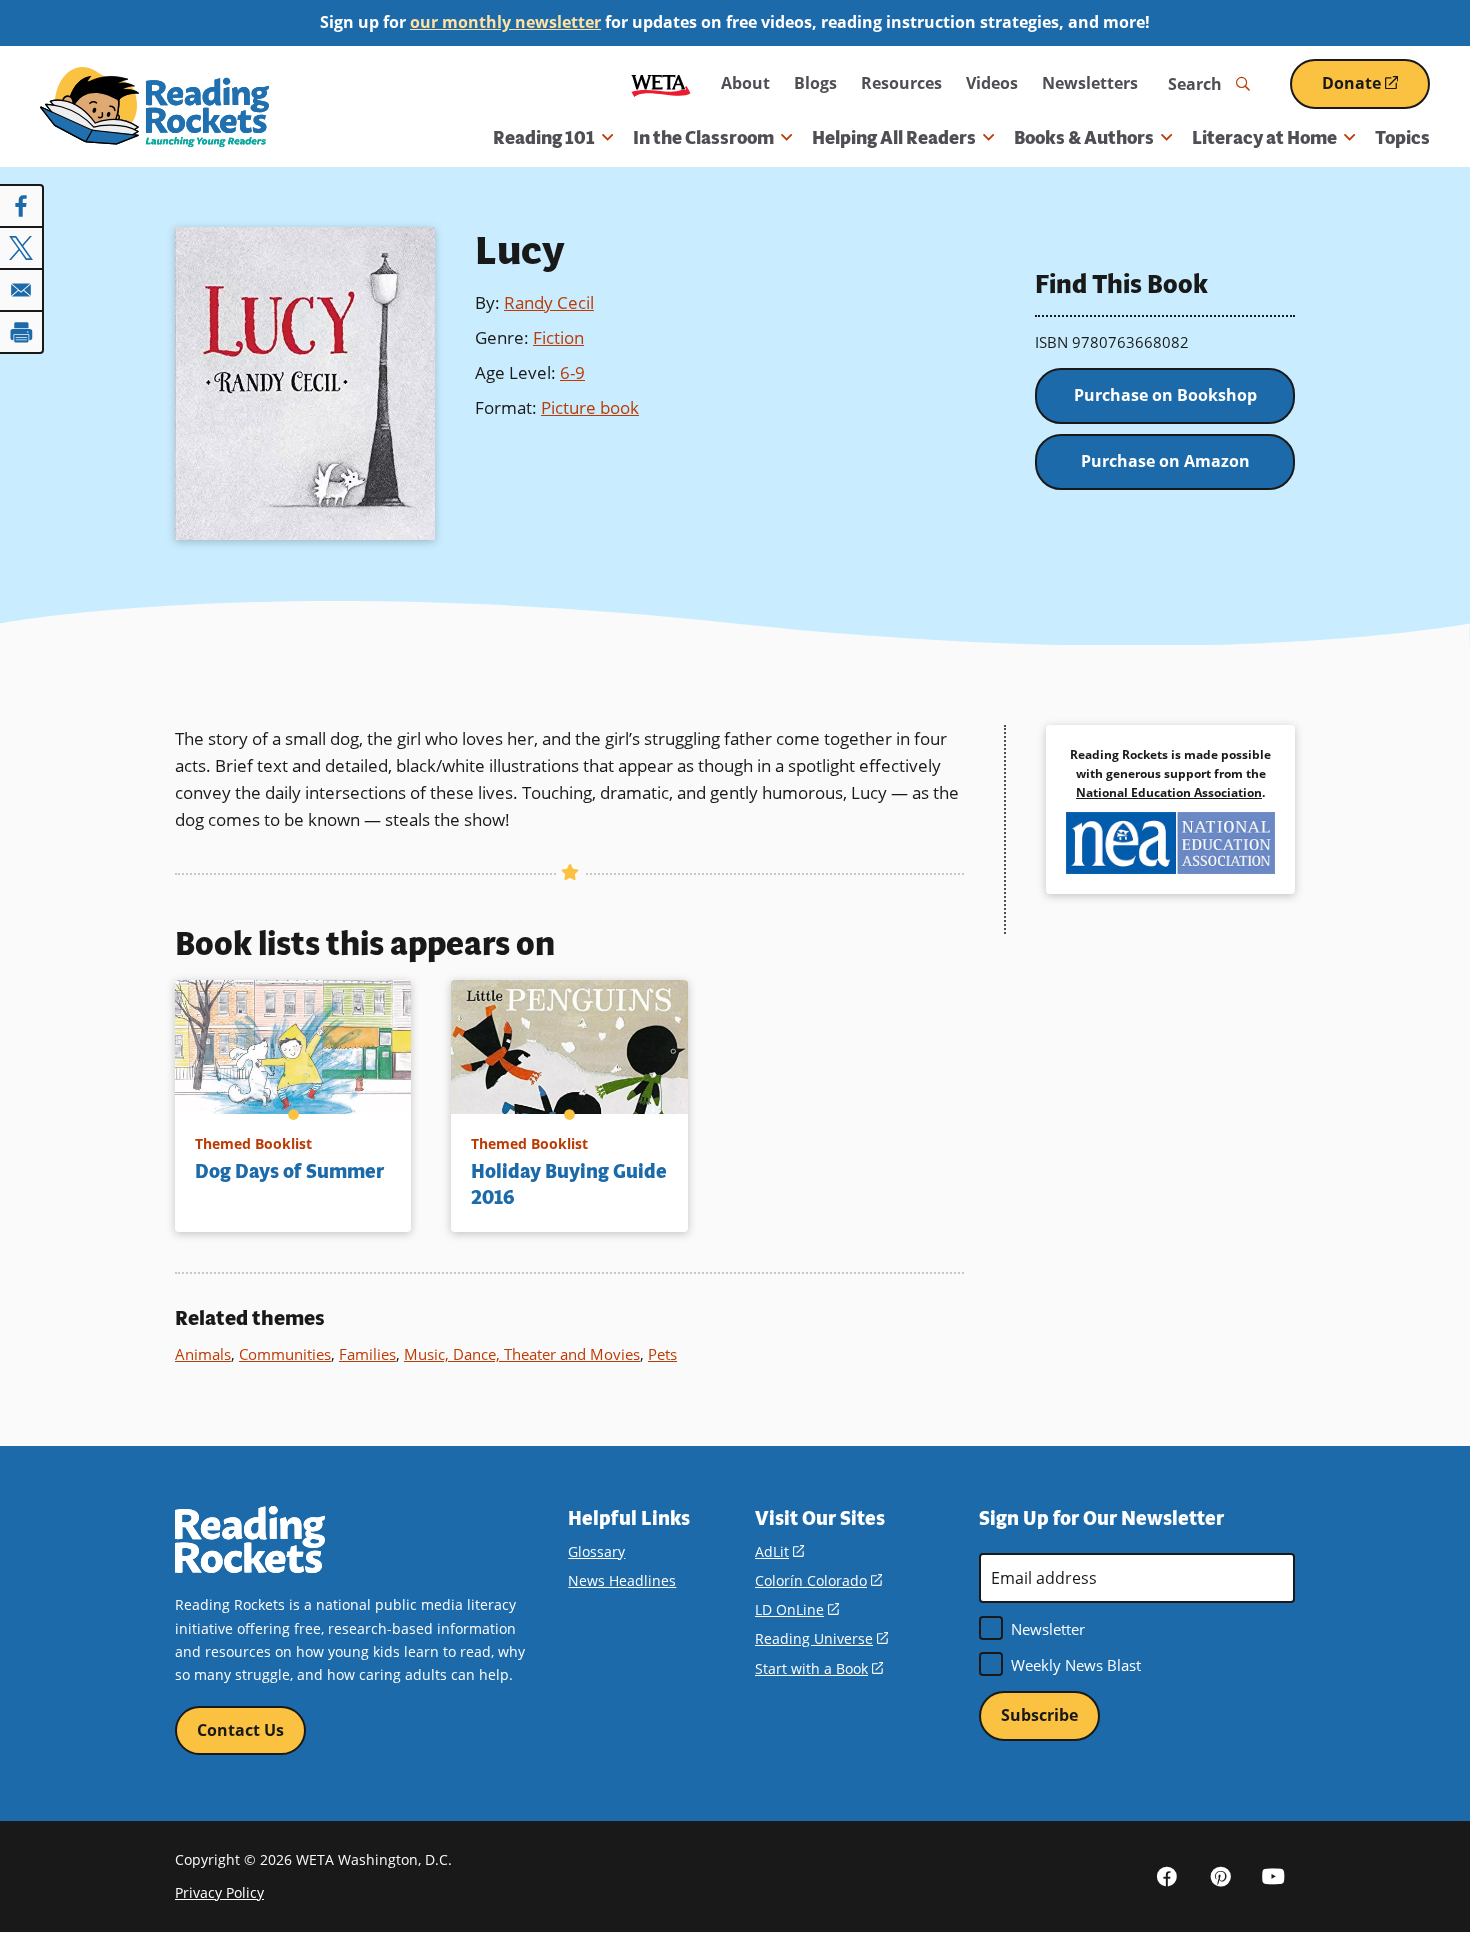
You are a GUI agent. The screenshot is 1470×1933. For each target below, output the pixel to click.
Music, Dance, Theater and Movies (522, 1354)
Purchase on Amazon (1165, 461)
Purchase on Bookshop (1165, 395)
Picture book (590, 407)
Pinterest (1220, 1876)
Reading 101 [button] (544, 138)
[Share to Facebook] (22, 206)
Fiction (558, 337)
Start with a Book (819, 1668)
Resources (901, 83)
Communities (285, 1354)
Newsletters (1090, 83)
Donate (1376, 90)
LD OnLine (797, 1609)
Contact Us (240, 1730)
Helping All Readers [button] (894, 138)
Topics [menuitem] (1402, 138)
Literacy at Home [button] (1264, 138)
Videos (992, 83)
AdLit (779, 1551)
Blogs (815, 83)
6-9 (572, 372)
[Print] (22, 332)
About (745, 83)
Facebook (1167, 1876)
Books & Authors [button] (1084, 138)
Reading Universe (821, 1638)
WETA (661, 83)
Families (367, 1354)
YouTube (1273, 1876)
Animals (203, 1354)
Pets (662, 1354)
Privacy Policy (219, 1892)
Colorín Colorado (818, 1580)
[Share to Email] (22, 290)
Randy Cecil (549, 302)
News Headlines (622, 1580)
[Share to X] (22, 248)
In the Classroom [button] (703, 138)
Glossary (596, 1551)
